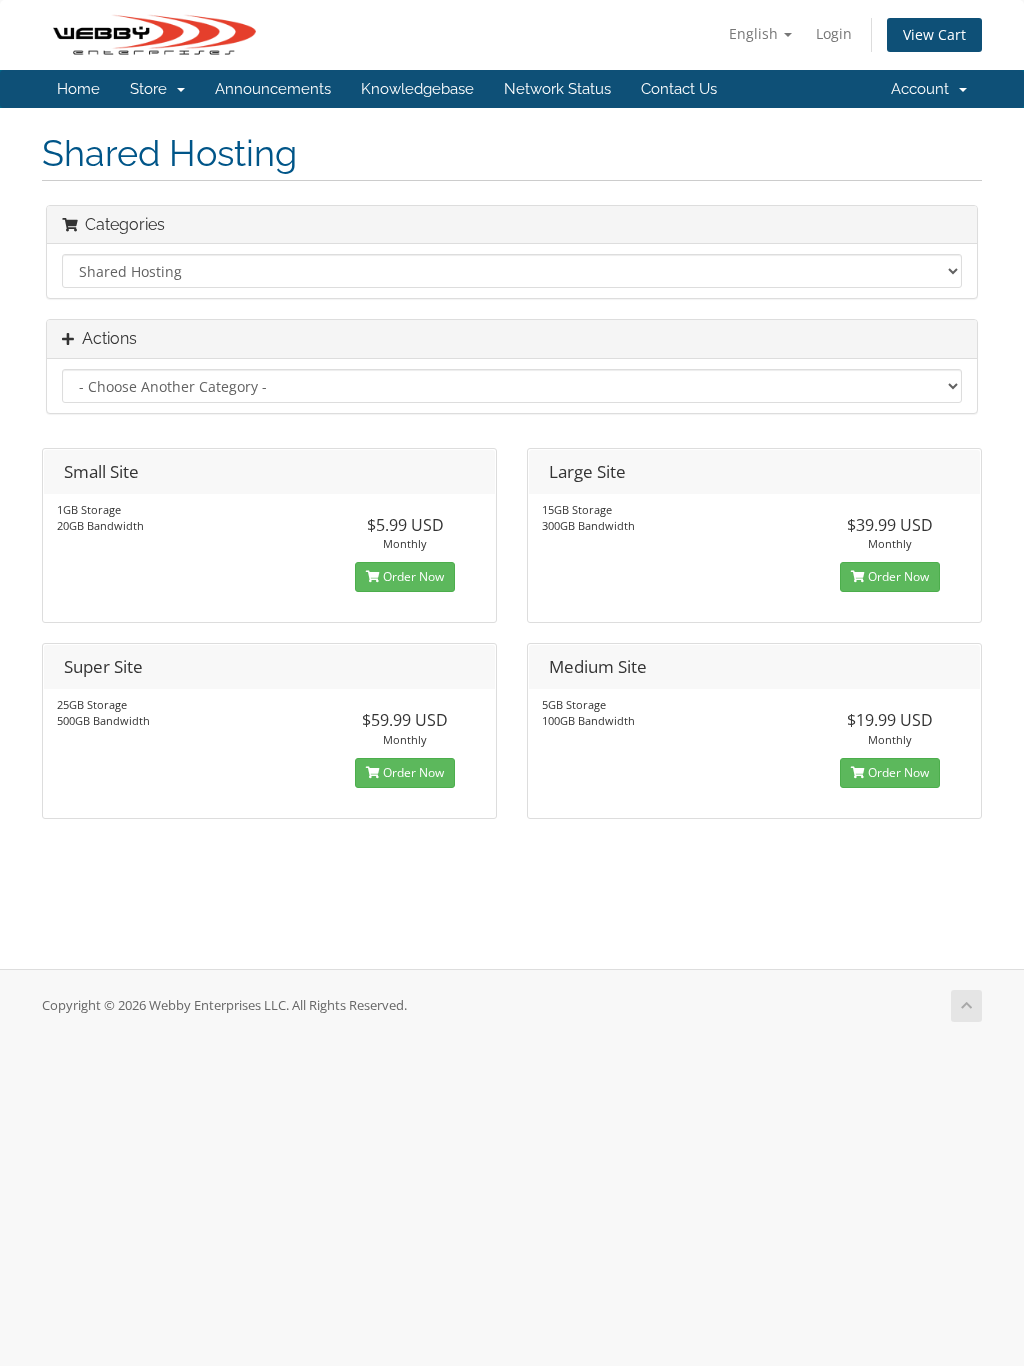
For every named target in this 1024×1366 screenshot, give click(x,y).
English (755, 33)
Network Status (557, 89)
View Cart (934, 34)
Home (78, 89)
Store (152, 89)
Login (834, 33)
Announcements (273, 89)
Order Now (412, 576)
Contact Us (679, 89)
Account (924, 89)
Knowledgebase (417, 89)
